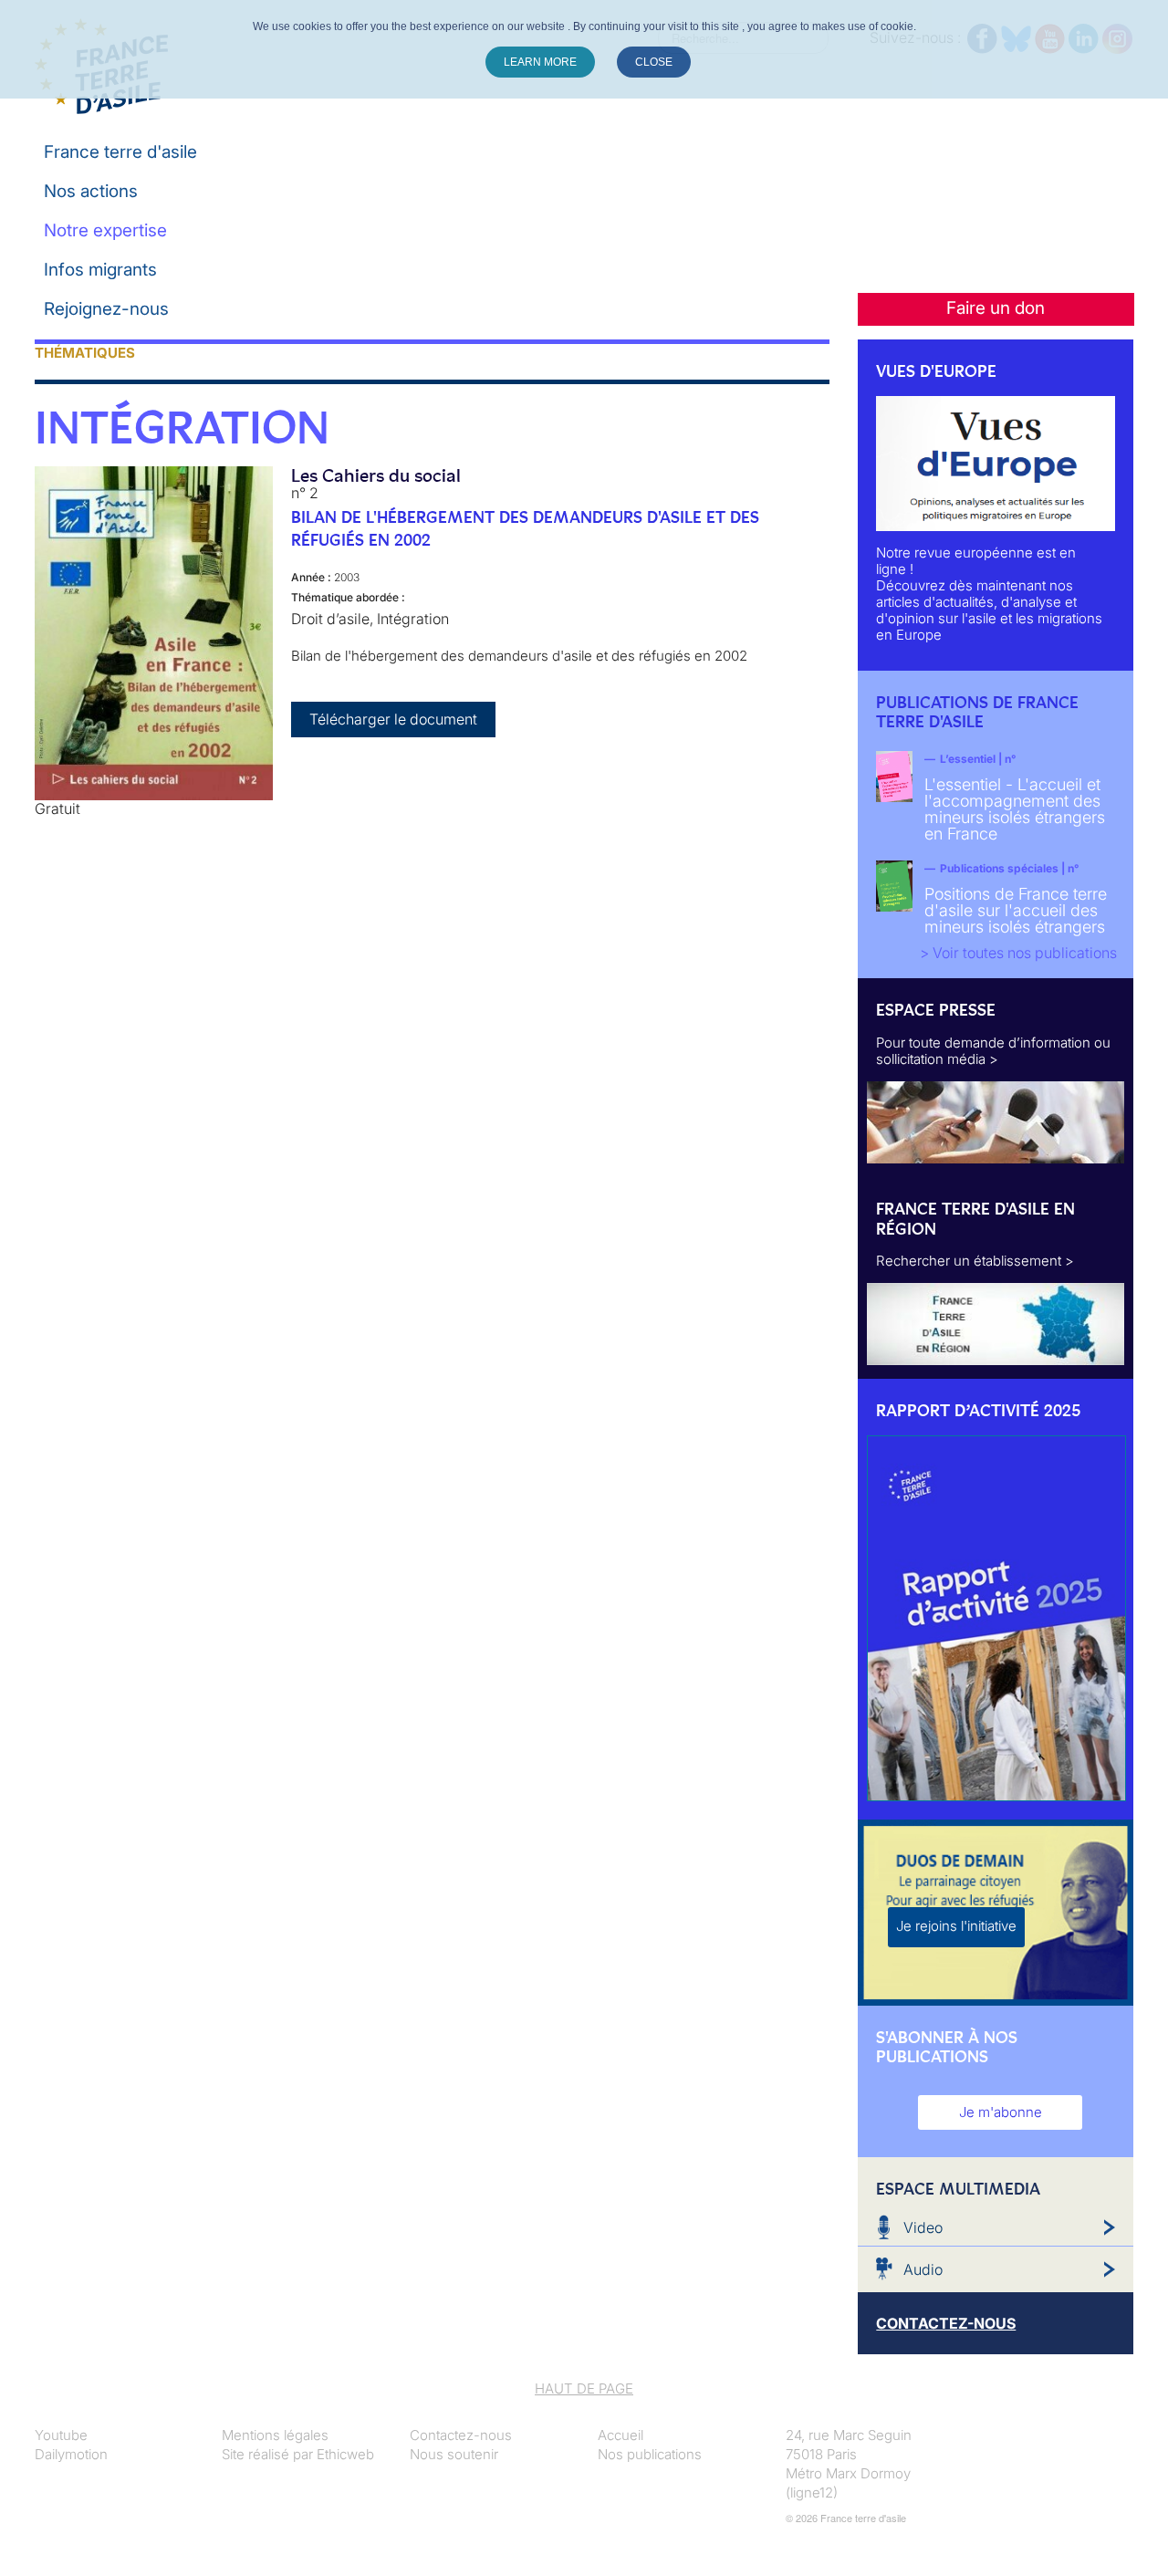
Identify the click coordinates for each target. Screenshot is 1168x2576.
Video (923, 2227)
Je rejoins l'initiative (956, 1926)
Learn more (540, 62)
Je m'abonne (1001, 2112)
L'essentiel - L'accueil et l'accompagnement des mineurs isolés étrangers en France (1015, 809)
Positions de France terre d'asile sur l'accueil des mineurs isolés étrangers (1016, 910)
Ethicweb (345, 2454)
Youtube (61, 2435)
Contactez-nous (461, 2435)
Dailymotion (71, 2454)
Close (654, 62)
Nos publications (650, 2454)
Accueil (620, 2435)
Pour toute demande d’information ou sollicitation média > (993, 1051)
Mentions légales (275, 2435)
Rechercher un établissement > (975, 1261)
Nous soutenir (454, 2454)
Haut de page (584, 2388)
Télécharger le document (393, 719)
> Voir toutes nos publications (1018, 953)
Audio (923, 2269)
